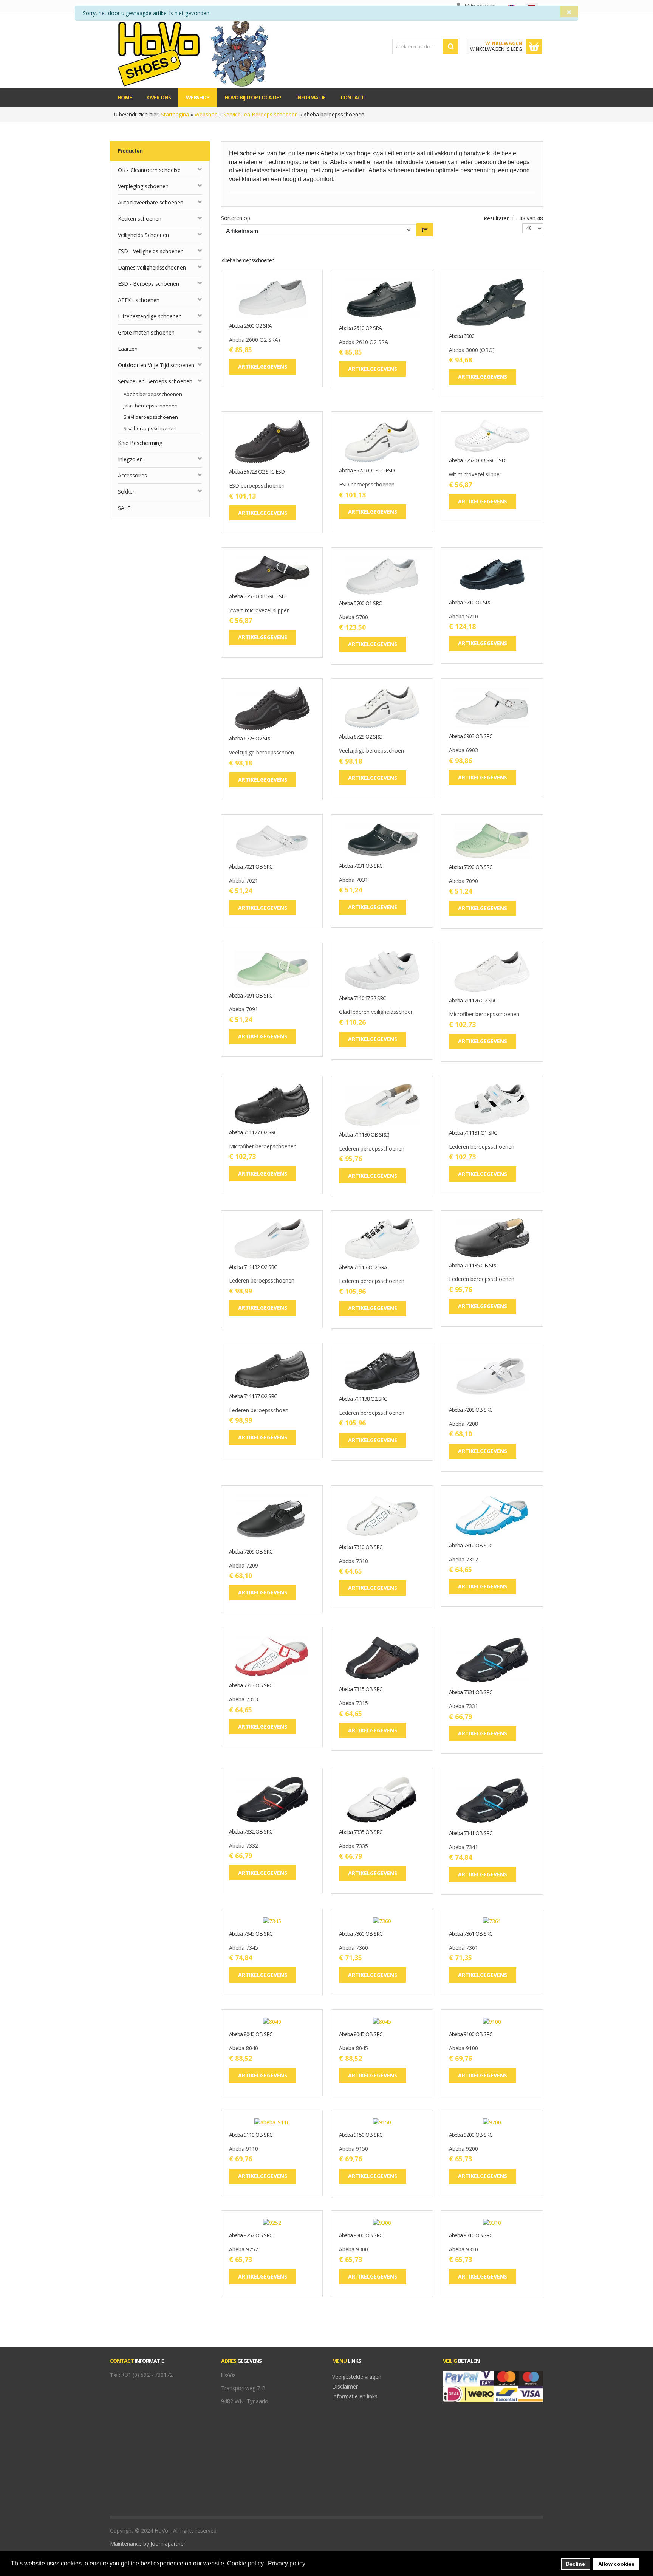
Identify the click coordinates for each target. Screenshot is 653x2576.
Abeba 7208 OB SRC (471, 1410)
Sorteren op (236, 218)
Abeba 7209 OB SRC (251, 1552)
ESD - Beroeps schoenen (149, 284)
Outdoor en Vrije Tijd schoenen (156, 365)
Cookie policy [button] (245, 2563)
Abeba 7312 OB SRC (471, 1546)
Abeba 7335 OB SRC (361, 1832)
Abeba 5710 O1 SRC (470, 603)
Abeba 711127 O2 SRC (253, 1133)
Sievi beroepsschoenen (151, 417)
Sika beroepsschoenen (150, 428)
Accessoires (132, 475)
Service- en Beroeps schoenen (261, 114)
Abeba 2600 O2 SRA (250, 326)
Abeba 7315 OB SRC (361, 1689)
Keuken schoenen (140, 219)
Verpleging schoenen (143, 186)
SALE (124, 508)
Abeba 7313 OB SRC (251, 1686)
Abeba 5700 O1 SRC (360, 603)
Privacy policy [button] (287, 2563)
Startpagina (175, 114)
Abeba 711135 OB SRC (473, 1266)
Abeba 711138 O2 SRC (363, 1399)
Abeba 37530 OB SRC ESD (257, 597)
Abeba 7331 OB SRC (471, 1692)
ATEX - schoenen (139, 300)
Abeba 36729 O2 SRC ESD (367, 471)
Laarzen (128, 349)
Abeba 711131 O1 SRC (473, 1133)
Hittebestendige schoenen (150, 316)
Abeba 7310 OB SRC (361, 1547)
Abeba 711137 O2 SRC (253, 1396)
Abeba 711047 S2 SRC (362, 998)
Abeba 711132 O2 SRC (253, 1267)
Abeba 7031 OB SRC (361, 866)
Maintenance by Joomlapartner (148, 2544)
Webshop (206, 114)
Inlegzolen (130, 459)
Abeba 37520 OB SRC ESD (477, 461)
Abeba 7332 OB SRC (251, 1832)
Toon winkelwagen (534, 46)
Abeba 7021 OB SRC (251, 867)
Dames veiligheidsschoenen (152, 267)
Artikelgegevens (296, 311)
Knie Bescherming (140, 443)
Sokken (127, 492)
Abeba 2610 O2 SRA (360, 328)
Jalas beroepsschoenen (151, 406)
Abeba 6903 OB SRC (471, 737)
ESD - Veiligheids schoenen (151, 251)
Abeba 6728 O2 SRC (250, 739)
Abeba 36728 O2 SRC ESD (257, 472)
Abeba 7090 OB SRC (471, 867)
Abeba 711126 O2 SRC (473, 1001)
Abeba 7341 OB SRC (471, 1833)
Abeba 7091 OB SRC (251, 996)
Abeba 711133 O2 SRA (363, 1268)
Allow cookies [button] (616, 2564)
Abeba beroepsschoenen (153, 394)
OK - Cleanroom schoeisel (150, 170)
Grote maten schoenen (146, 332)
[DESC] (425, 230)
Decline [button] (575, 2564)
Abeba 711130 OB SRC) (364, 1135)
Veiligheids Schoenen (143, 235)
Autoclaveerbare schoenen (151, 202)
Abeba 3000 (462, 336)
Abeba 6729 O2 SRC (360, 737)
